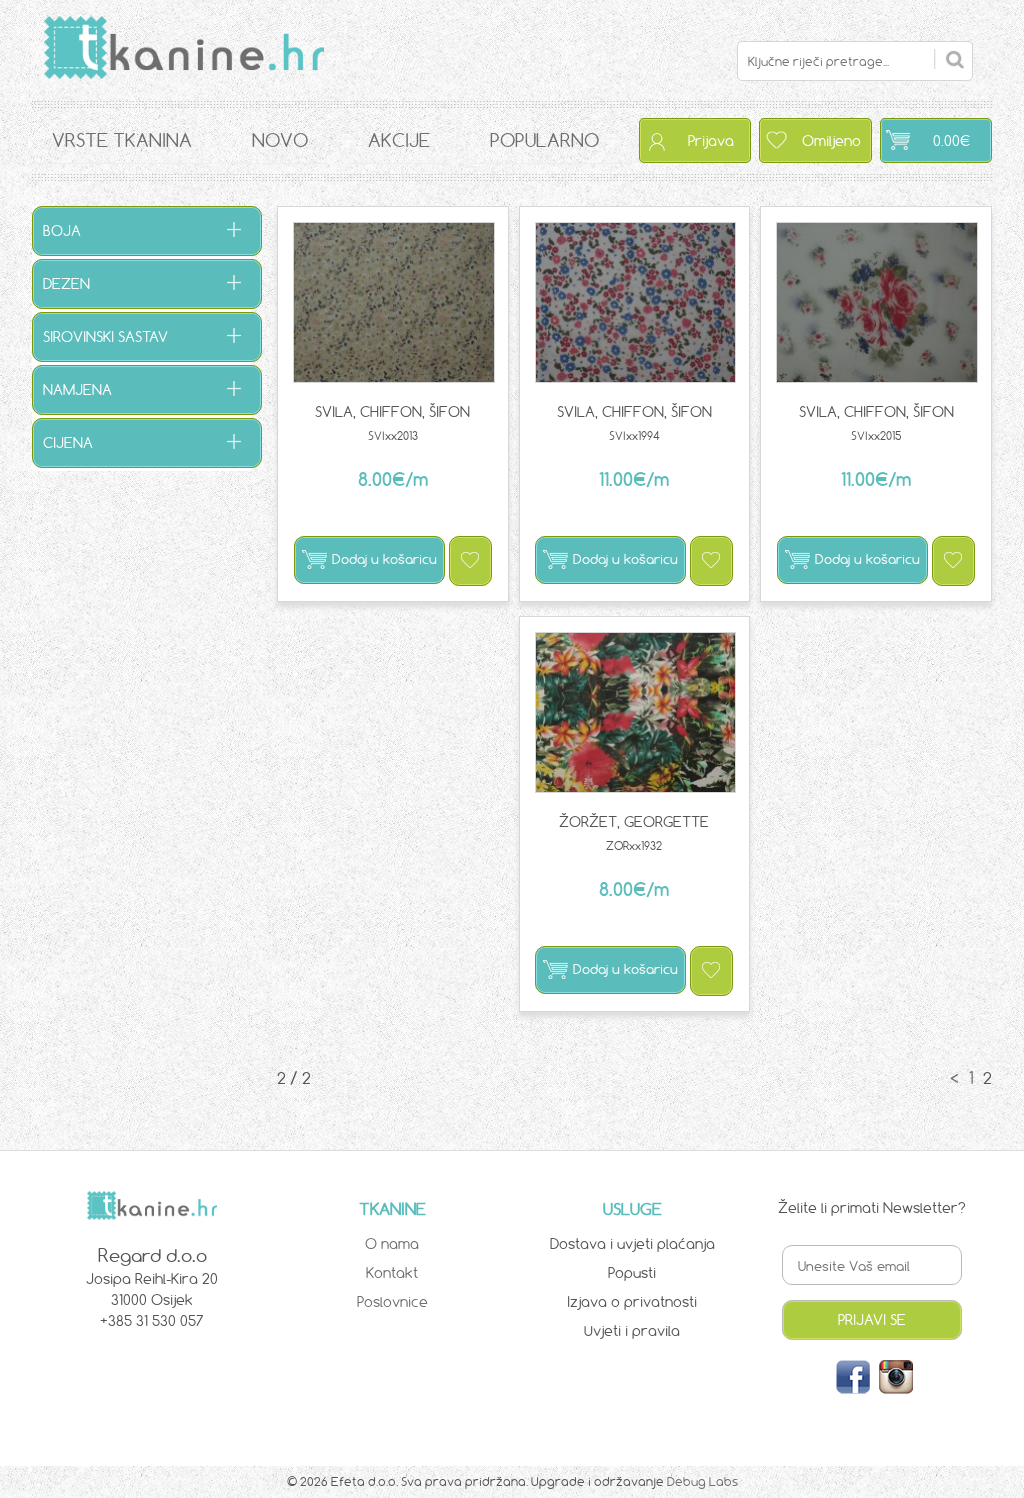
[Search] (949, 59)
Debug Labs (702, 1481)
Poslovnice (392, 1302)
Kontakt (392, 1273)
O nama (392, 1244)
